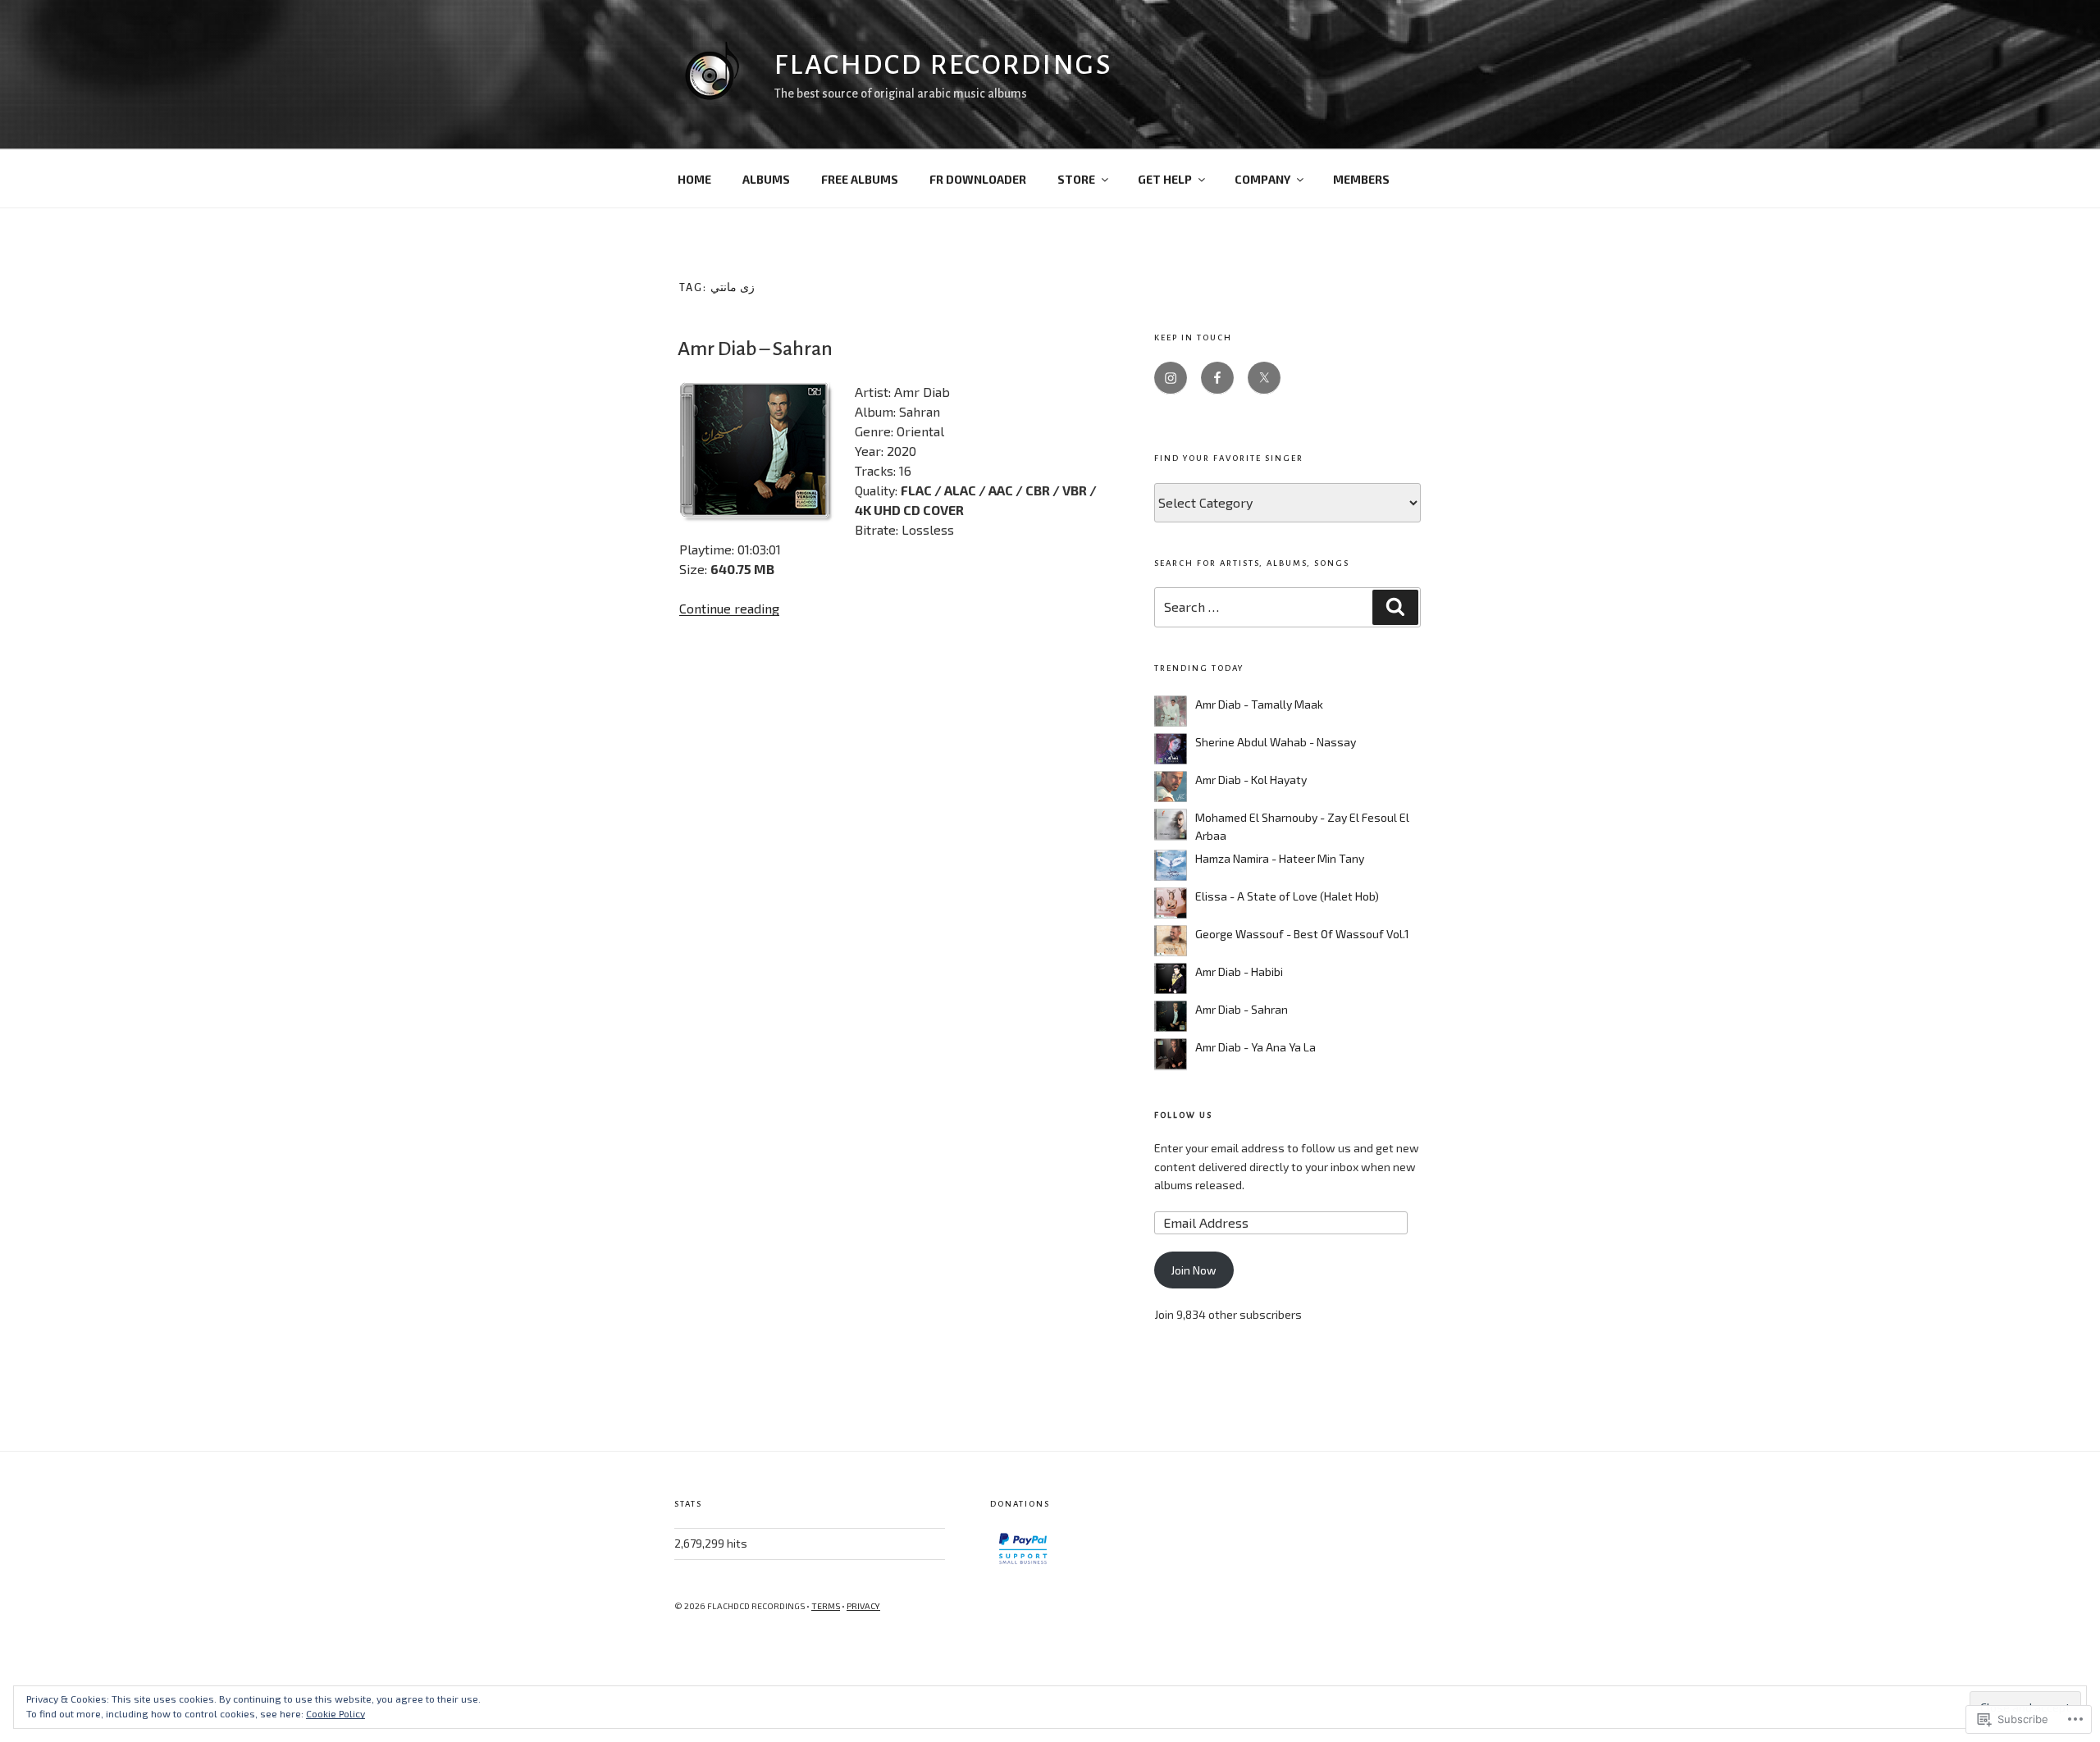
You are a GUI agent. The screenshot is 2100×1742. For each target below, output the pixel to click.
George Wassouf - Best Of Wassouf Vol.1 (1302, 934)
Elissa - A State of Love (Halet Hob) (1287, 896)
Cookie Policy (336, 1713)
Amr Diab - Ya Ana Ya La (1255, 1047)
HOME (694, 179)
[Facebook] (1217, 378)
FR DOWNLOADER (978, 179)
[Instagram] (1171, 378)
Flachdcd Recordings (943, 65)
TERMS (826, 1606)
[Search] (1395, 607)
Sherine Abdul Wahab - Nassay (1276, 742)
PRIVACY (863, 1606)
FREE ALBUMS (860, 179)
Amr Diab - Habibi (1239, 971)
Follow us (1183, 1115)
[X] (1264, 378)
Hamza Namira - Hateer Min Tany (1280, 858)
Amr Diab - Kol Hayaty (1251, 780)
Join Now (1194, 1270)
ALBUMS (766, 179)
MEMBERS (1361, 179)
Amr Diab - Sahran (1242, 1009)
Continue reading (729, 608)
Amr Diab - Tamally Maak (1259, 704)
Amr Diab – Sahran (755, 349)
